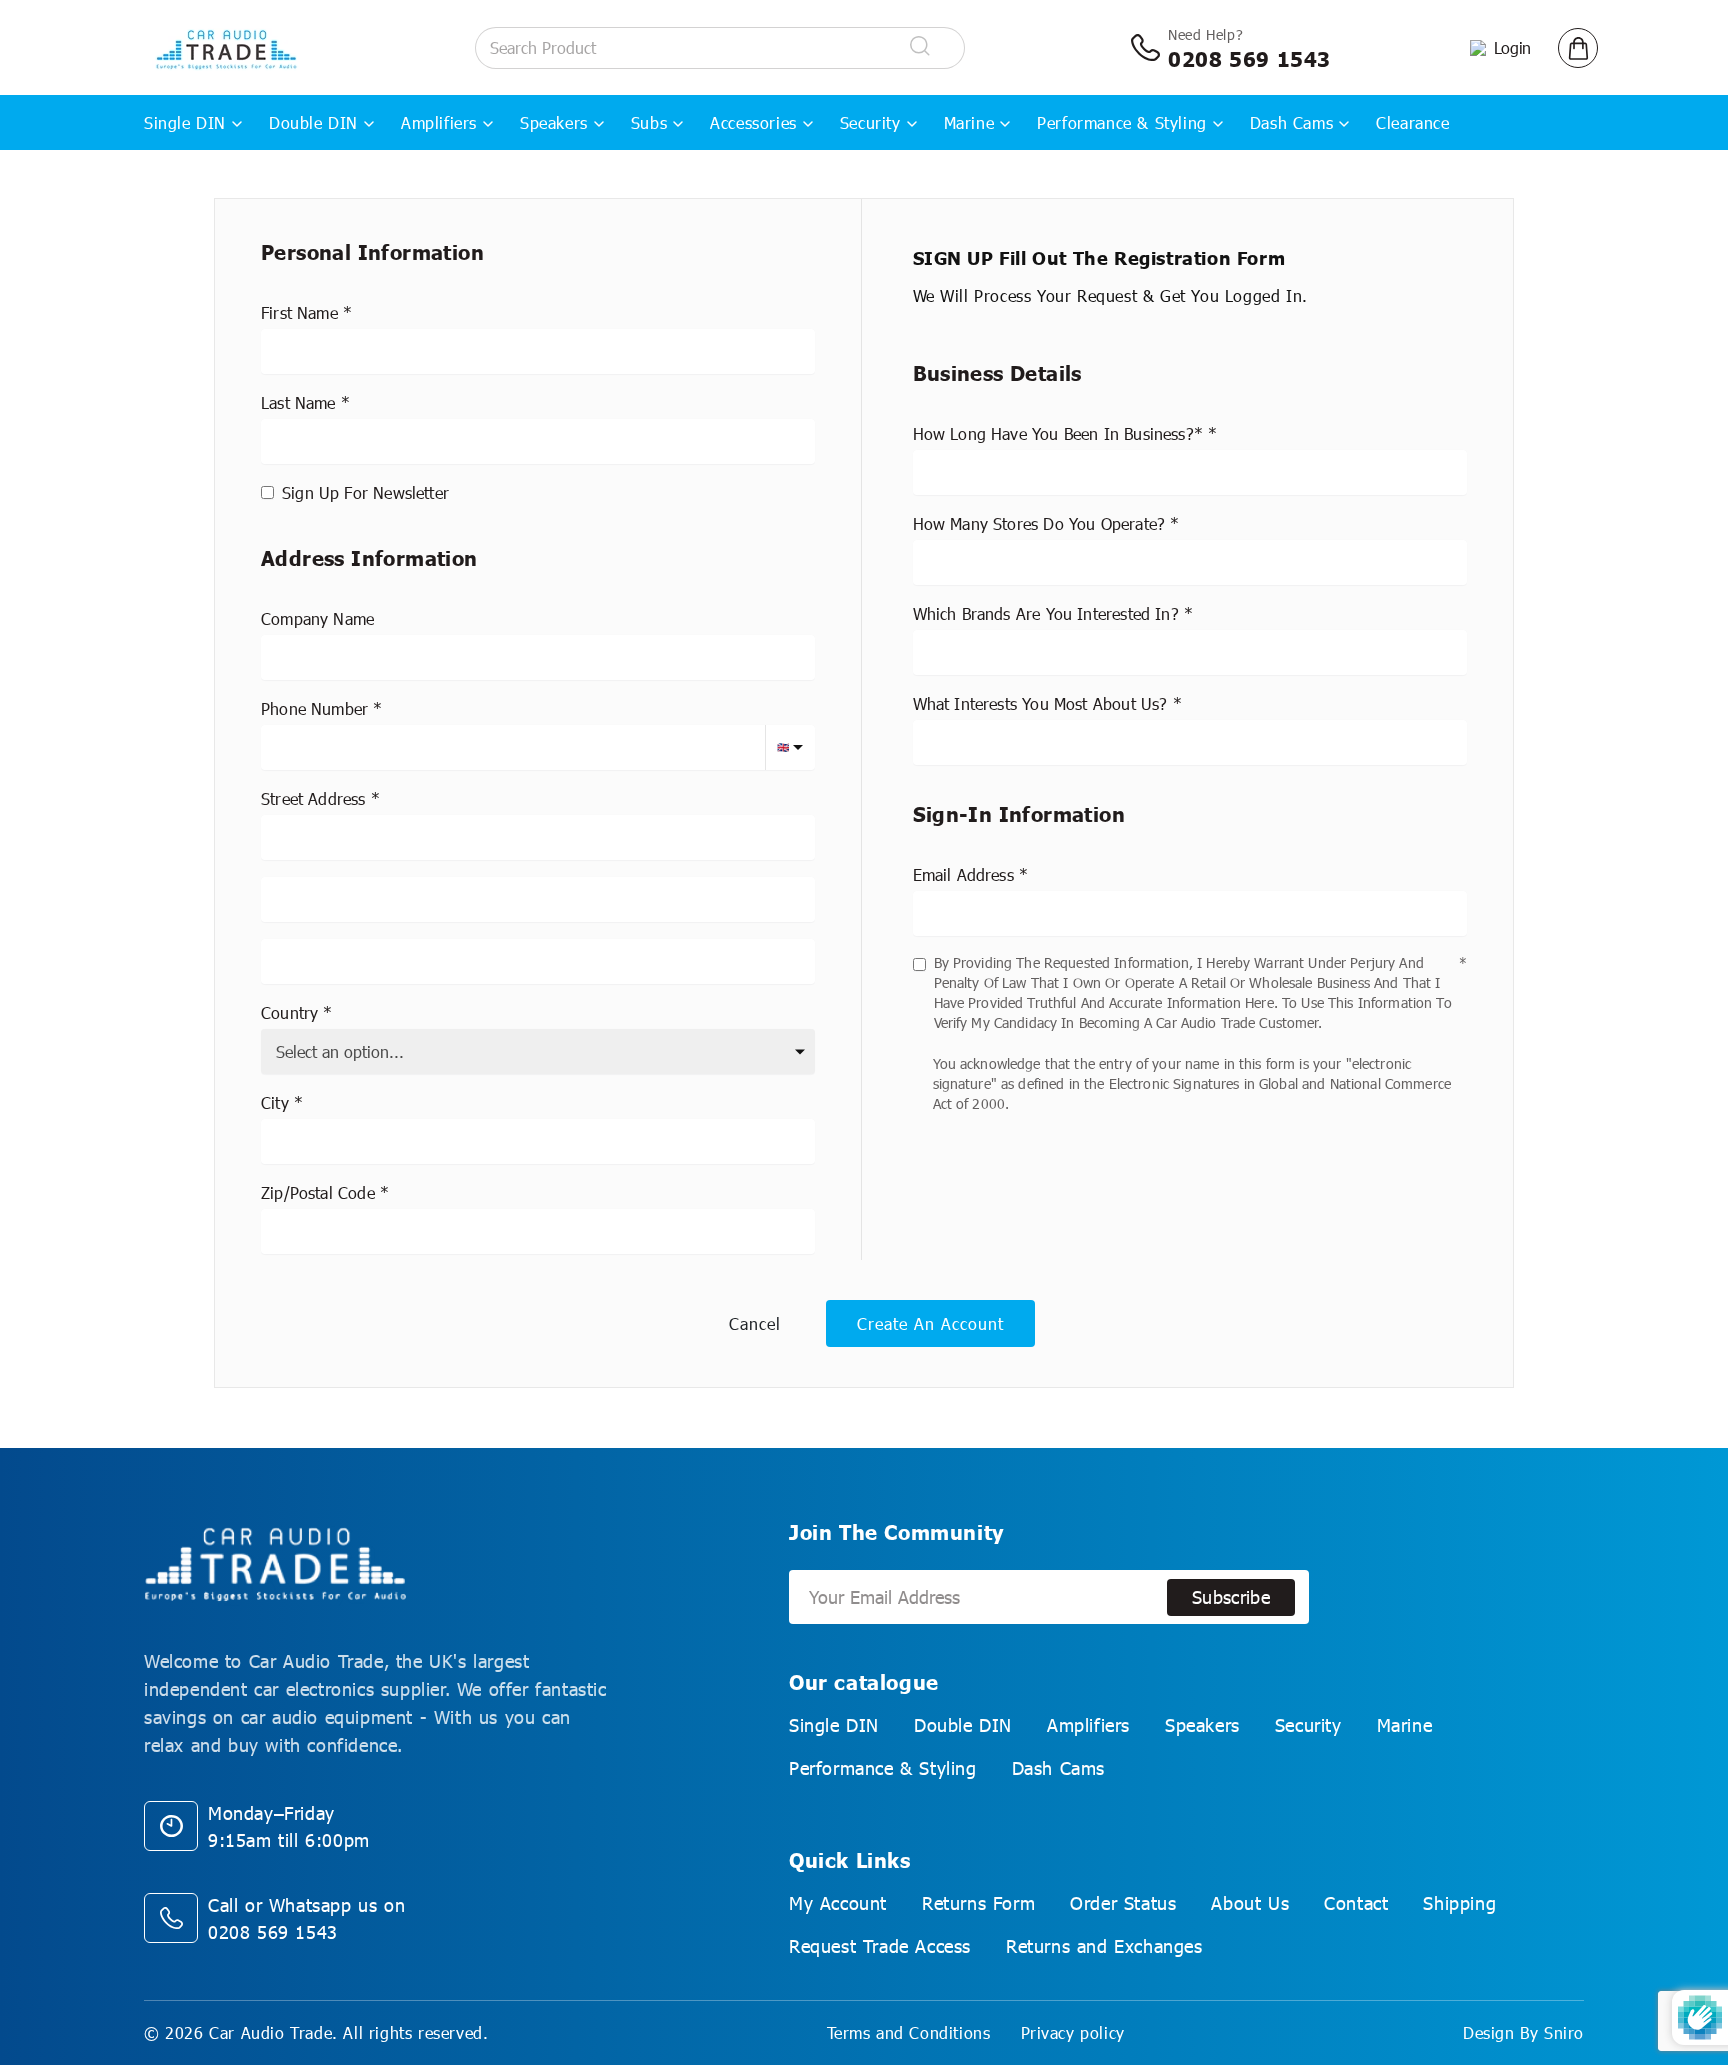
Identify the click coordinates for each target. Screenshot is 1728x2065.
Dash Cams (1291, 122)
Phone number (314, 708)
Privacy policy (1073, 2032)
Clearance (1412, 122)
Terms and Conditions (909, 2032)
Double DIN (313, 122)
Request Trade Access (880, 1946)
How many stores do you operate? (1039, 523)
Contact (1356, 1903)
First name (299, 312)
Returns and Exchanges (1104, 1946)
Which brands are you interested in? (1046, 613)
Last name (298, 402)
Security (870, 122)
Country (289, 1012)
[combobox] (538, 837)
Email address (963, 874)
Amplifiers (439, 122)
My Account (838, 1903)
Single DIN (185, 122)
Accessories (753, 122)
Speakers (554, 122)
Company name (317, 618)
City (275, 1102)
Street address (313, 798)
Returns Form (978, 1903)
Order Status (1123, 1903)
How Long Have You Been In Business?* (1058, 433)
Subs (649, 122)
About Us (1250, 1903)
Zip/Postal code (318, 1192)
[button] (1578, 48)
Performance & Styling (1122, 122)
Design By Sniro (1523, 2032)
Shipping (1459, 1903)
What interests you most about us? (1040, 703)
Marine (969, 122)
